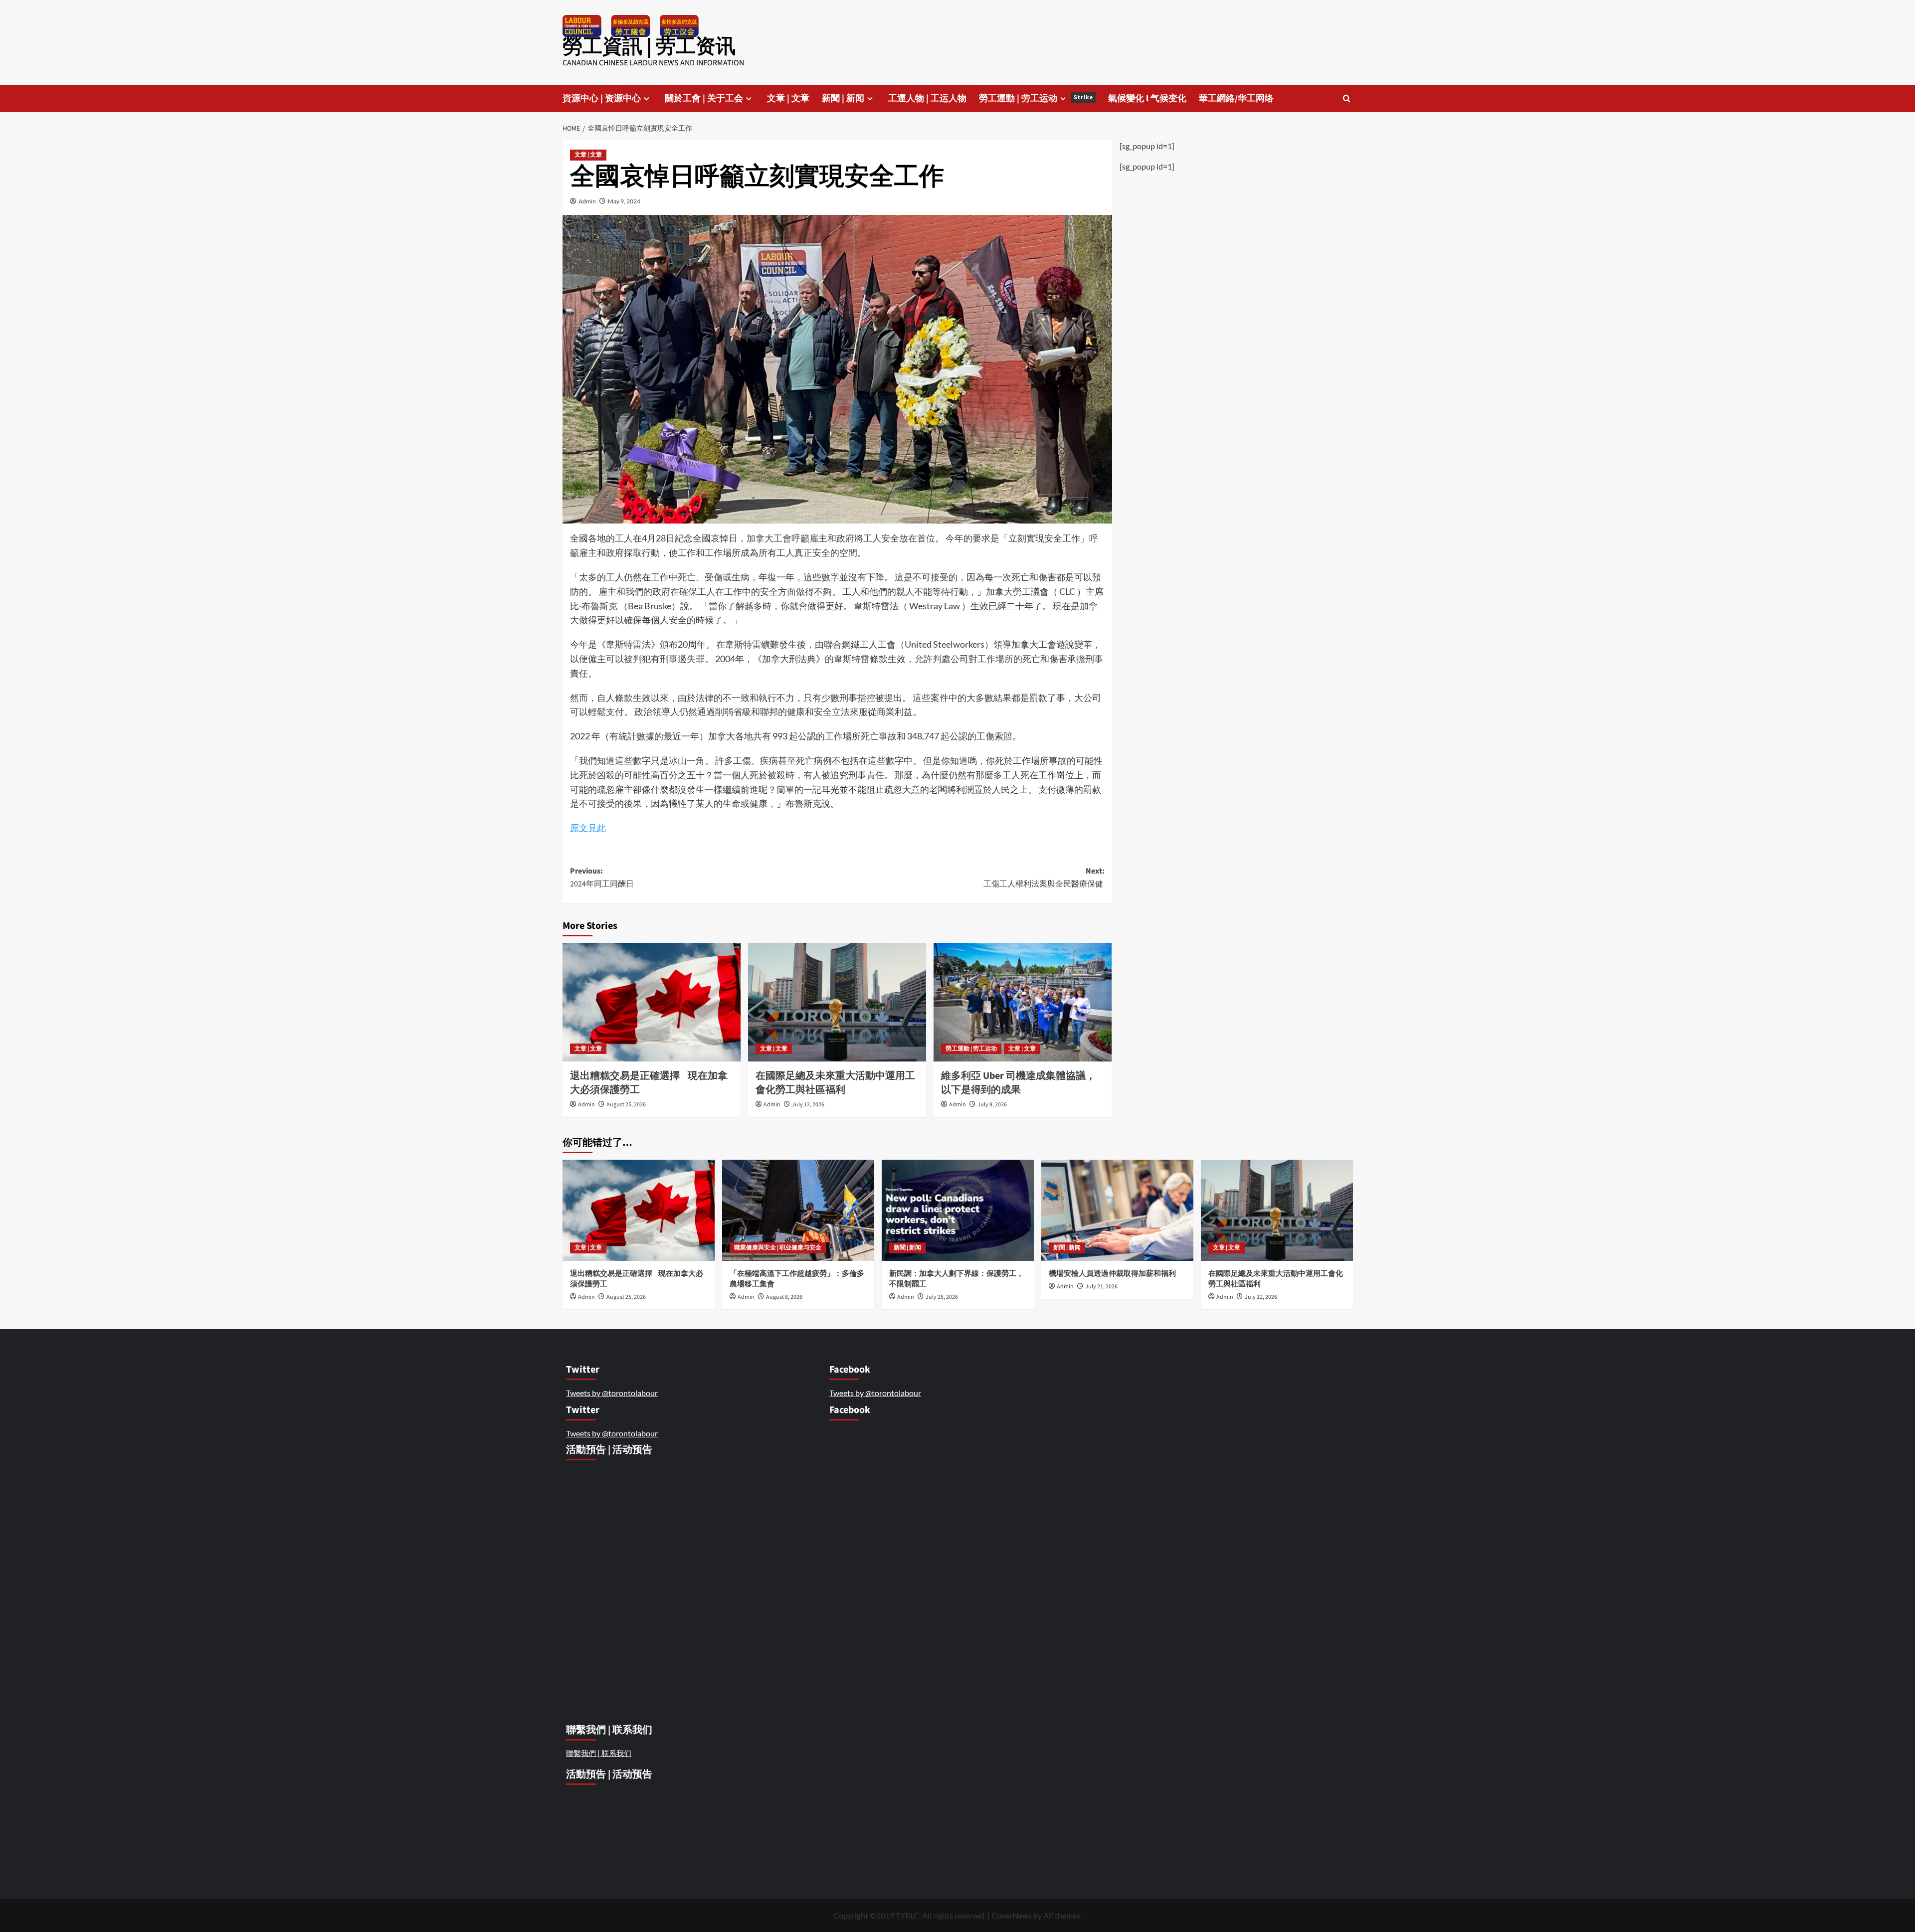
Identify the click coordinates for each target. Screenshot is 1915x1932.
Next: (1044, 878)
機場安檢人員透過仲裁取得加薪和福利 (1113, 1274)
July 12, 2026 (808, 1105)
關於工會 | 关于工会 (704, 98)
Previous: (603, 878)
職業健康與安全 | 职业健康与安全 (778, 1248)
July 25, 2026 (942, 1297)
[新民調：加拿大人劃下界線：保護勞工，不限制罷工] (958, 1210)
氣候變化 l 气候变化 (1147, 98)
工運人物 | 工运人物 (927, 98)
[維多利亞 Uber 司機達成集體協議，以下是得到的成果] (1023, 1002)
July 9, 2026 (992, 1105)
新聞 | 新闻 (843, 98)
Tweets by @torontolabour (612, 1393)
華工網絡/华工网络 (1236, 98)
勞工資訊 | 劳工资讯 (649, 47)
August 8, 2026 (784, 1297)
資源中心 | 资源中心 (602, 98)
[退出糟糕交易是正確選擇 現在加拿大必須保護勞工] (652, 1002)
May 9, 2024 (624, 201)
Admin (587, 201)
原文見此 (588, 828)
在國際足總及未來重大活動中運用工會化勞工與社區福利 (835, 1083)
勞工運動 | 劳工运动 (1036, 98)
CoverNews (1012, 1915)
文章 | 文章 (788, 98)
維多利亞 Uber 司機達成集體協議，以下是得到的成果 (1018, 1083)
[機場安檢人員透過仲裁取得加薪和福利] (1117, 1210)
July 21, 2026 (1101, 1287)
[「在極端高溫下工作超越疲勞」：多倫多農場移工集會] (798, 1210)
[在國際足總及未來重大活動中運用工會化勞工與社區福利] (837, 1002)
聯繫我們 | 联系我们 (599, 1753)
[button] (1347, 98)
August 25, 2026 (626, 1105)
